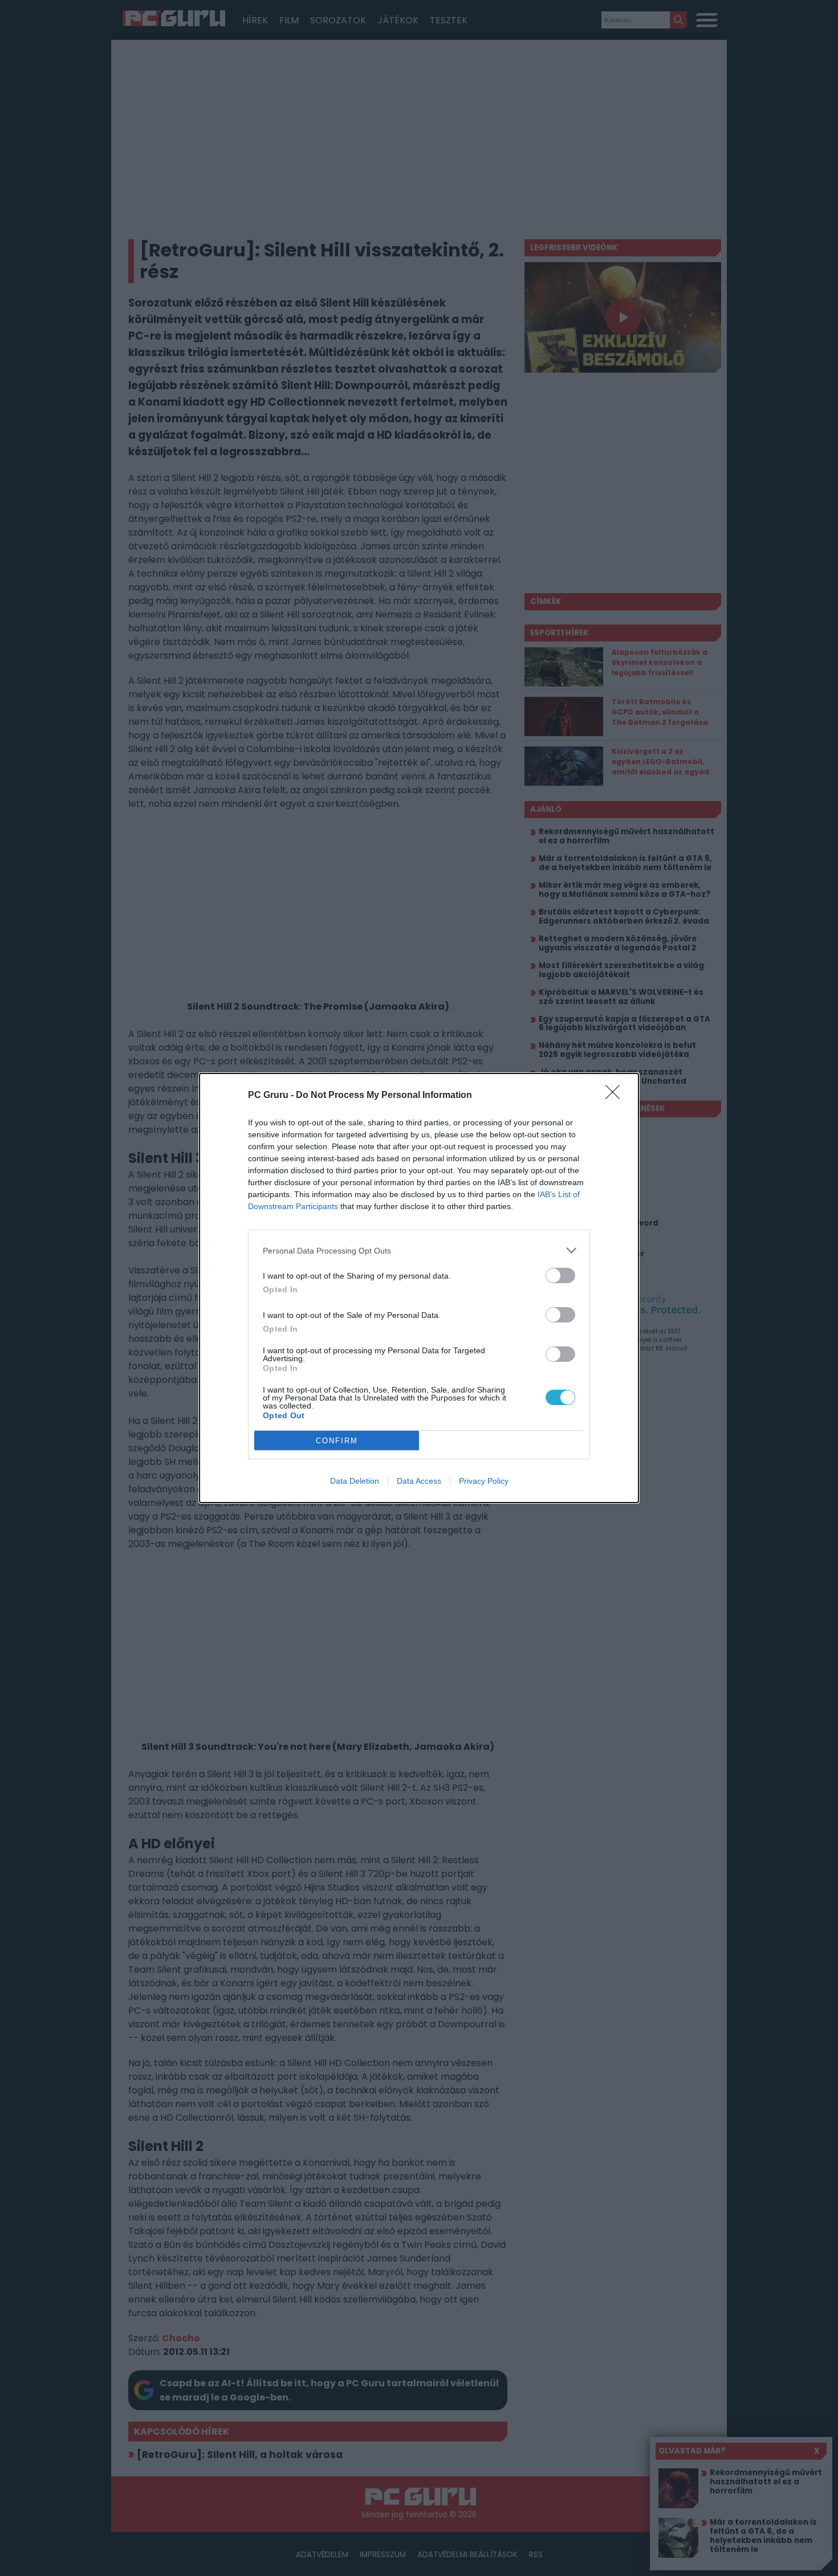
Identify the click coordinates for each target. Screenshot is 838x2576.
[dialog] (419, 1288)
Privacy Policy (484, 1481)
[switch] (560, 1275)
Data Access (419, 1481)
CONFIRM (337, 1441)
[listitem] (419, 1250)
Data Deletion (355, 1481)
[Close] (616, 1096)
